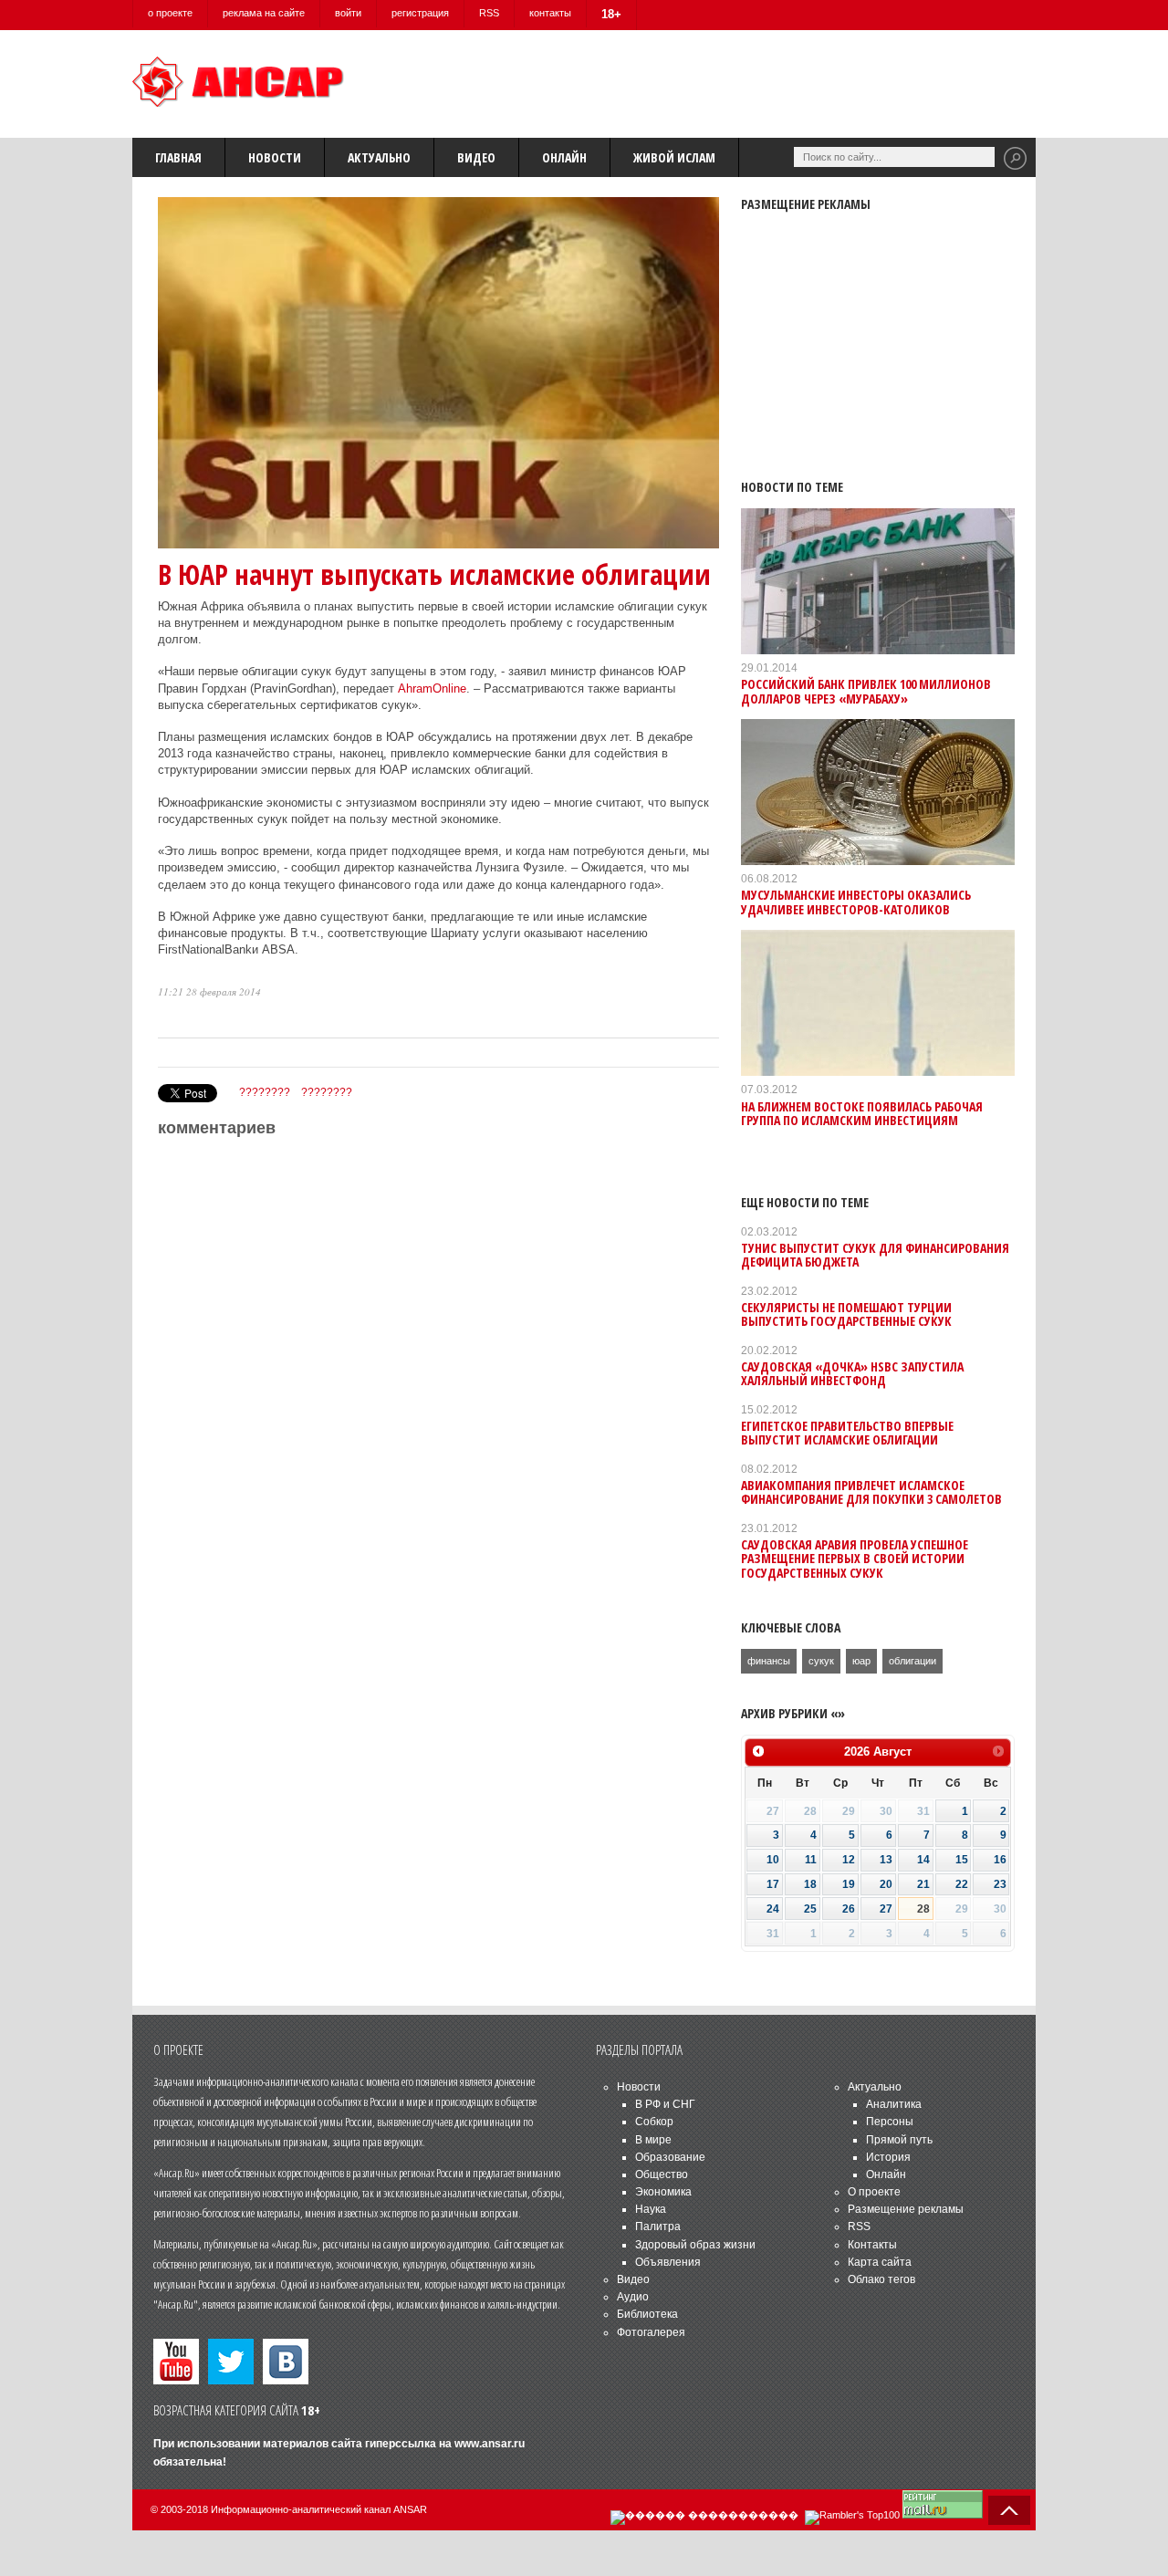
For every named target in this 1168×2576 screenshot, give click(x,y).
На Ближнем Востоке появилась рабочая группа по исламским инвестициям (862, 1113)
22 (962, 1884)
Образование (670, 2157)
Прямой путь (899, 2140)
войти (348, 13)
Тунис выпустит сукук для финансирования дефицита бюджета (875, 1255)
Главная (178, 157)
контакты (550, 13)
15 (962, 1860)
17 (773, 1884)
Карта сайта (880, 2262)
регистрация (420, 13)
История (888, 2157)
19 (849, 1884)
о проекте (170, 13)
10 (773, 1860)
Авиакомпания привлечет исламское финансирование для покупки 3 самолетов (871, 1492)
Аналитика (894, 2104)
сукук (821, 1661)
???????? (265, 1092)
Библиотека (647, 2314)
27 (886, 1909)
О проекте (874, 2192)
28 (923, 1909)
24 (773, 1909)
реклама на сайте (264, 13)
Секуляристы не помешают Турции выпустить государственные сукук (846, 1314)
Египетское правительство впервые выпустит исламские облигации (847, 1433)
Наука (651, 2209)
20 (886, 1884)
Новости (275, 157)
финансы (769, 1661)
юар (861, 1661)
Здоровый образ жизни (695, 2245)
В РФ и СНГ (665, 2104)
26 (849, 1909)
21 (923, 1884)
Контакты (872, 2245)
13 (886, 1860)
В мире (653, 2140)
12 (849, 1860)
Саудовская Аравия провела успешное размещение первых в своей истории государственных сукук (855, 1559)
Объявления (668, 2262)
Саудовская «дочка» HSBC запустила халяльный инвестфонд (852, 1373)
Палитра (658, 2227)
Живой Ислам (674, 157)
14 (923, 1860)
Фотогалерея (651, 2332)
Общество (662, 2174)
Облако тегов (881, 2279)
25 (810, 1909)
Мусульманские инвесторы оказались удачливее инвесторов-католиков (856, 902)
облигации (912, 1661)
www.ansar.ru (490, 2444)
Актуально (379, 157)
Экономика (663, 2192)
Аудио (633, 2297)
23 (1000, 1884)
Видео (476, 157)
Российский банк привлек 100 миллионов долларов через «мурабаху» (866, 691)
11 (811, 1860)
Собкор (654, 2122)
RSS (489, 13)
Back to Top (1009, 2510)
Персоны (890, 2122)
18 (810, 1884)
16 (1000, 1860)
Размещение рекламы (906, 2209)
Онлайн (564, 157)
